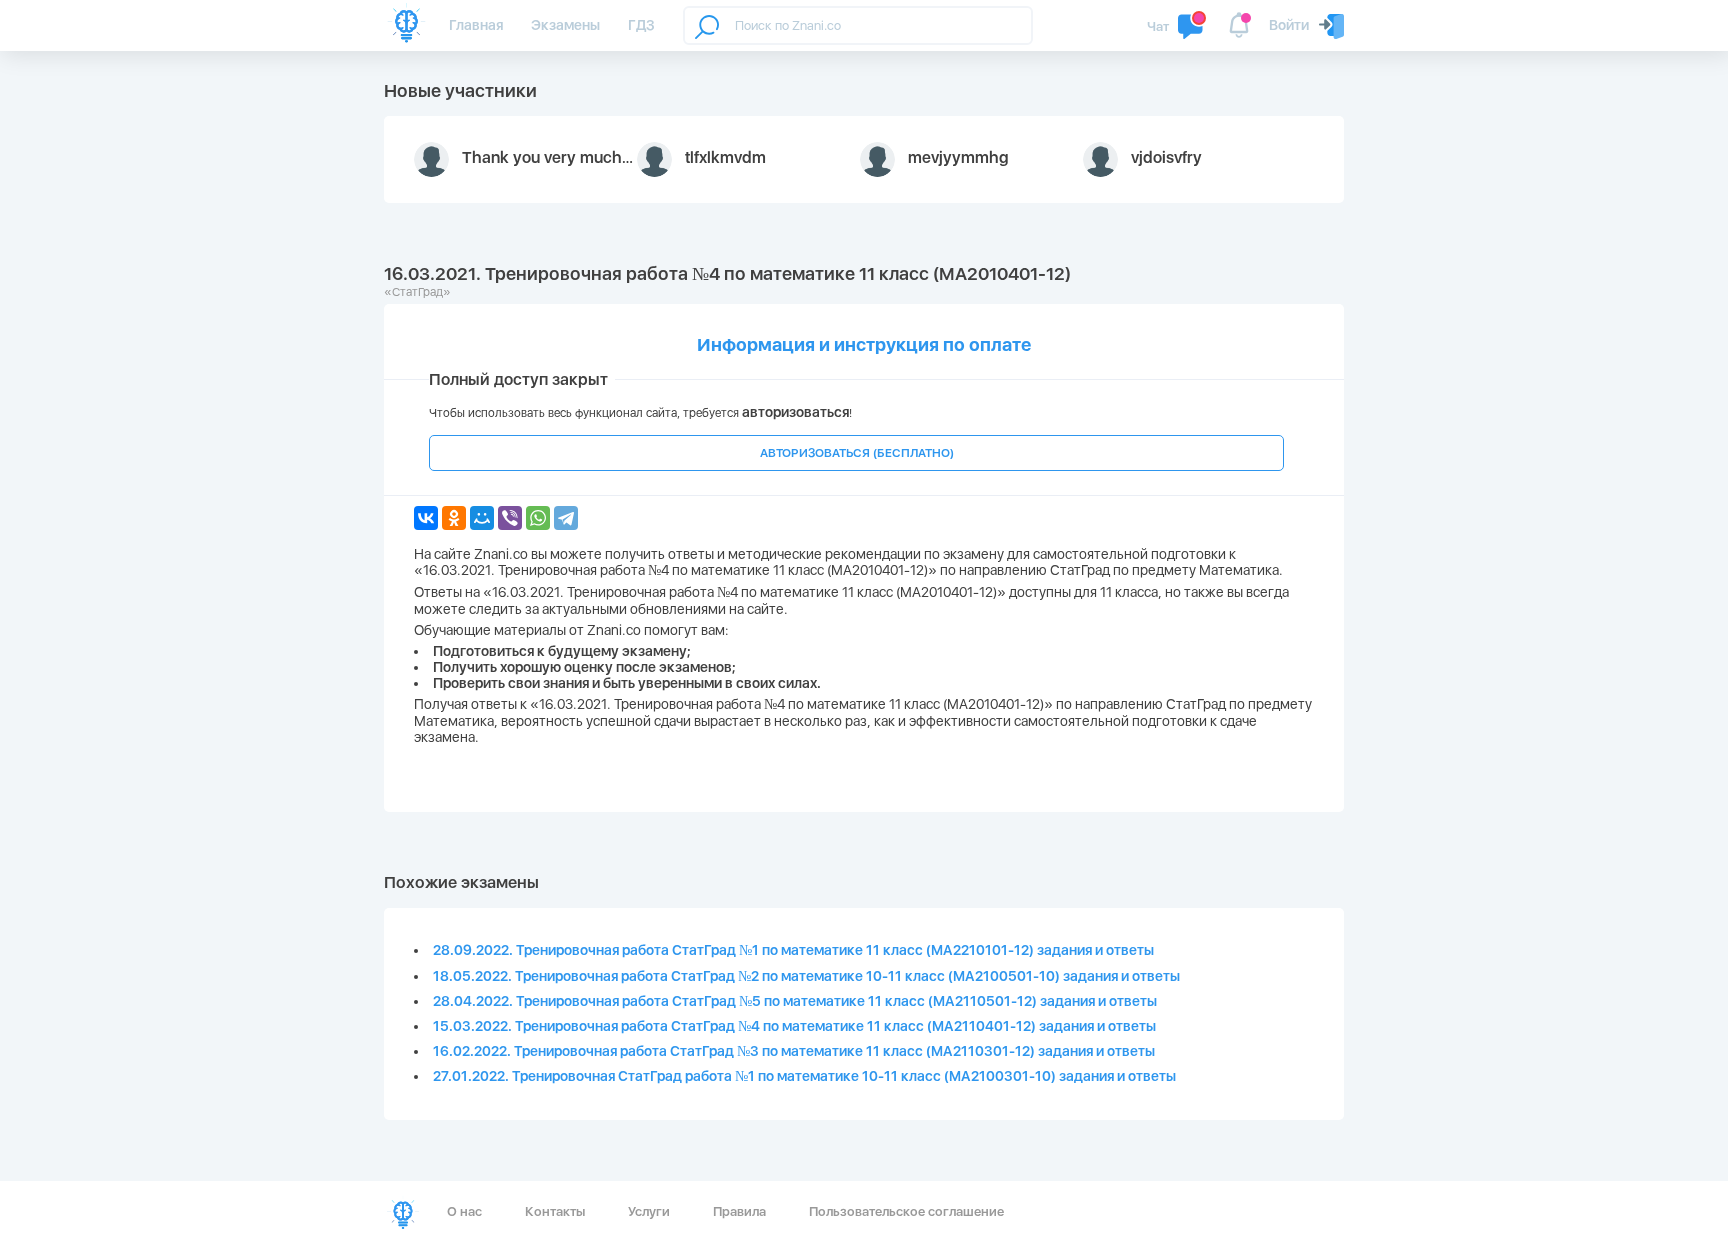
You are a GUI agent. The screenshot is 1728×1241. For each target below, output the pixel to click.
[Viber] (510, 518)
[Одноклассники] (454, 518)
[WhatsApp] (538, 518)
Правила (739, 1211)
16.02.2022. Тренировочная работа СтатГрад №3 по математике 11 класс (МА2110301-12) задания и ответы (794, 1051)
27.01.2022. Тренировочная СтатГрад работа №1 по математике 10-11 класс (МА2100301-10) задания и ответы (804, 1076)
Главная (476, 25)
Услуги (649, 1211)
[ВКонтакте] (426, 518)
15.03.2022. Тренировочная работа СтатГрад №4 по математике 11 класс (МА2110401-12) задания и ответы (794, 1026)
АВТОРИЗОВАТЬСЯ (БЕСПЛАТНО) (857, 453)
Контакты (555, 1211)
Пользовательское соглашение (906, 1211)
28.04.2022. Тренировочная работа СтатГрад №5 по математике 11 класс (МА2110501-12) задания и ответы (795, 1001)
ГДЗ (641, 25)
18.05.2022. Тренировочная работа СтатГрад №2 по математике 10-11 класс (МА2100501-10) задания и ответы (806, 976)
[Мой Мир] (482, 518)
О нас (464, 1211)
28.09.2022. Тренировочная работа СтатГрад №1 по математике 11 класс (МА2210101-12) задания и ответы (793, 950)
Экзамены (565, 25)
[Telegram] (566, 518)
